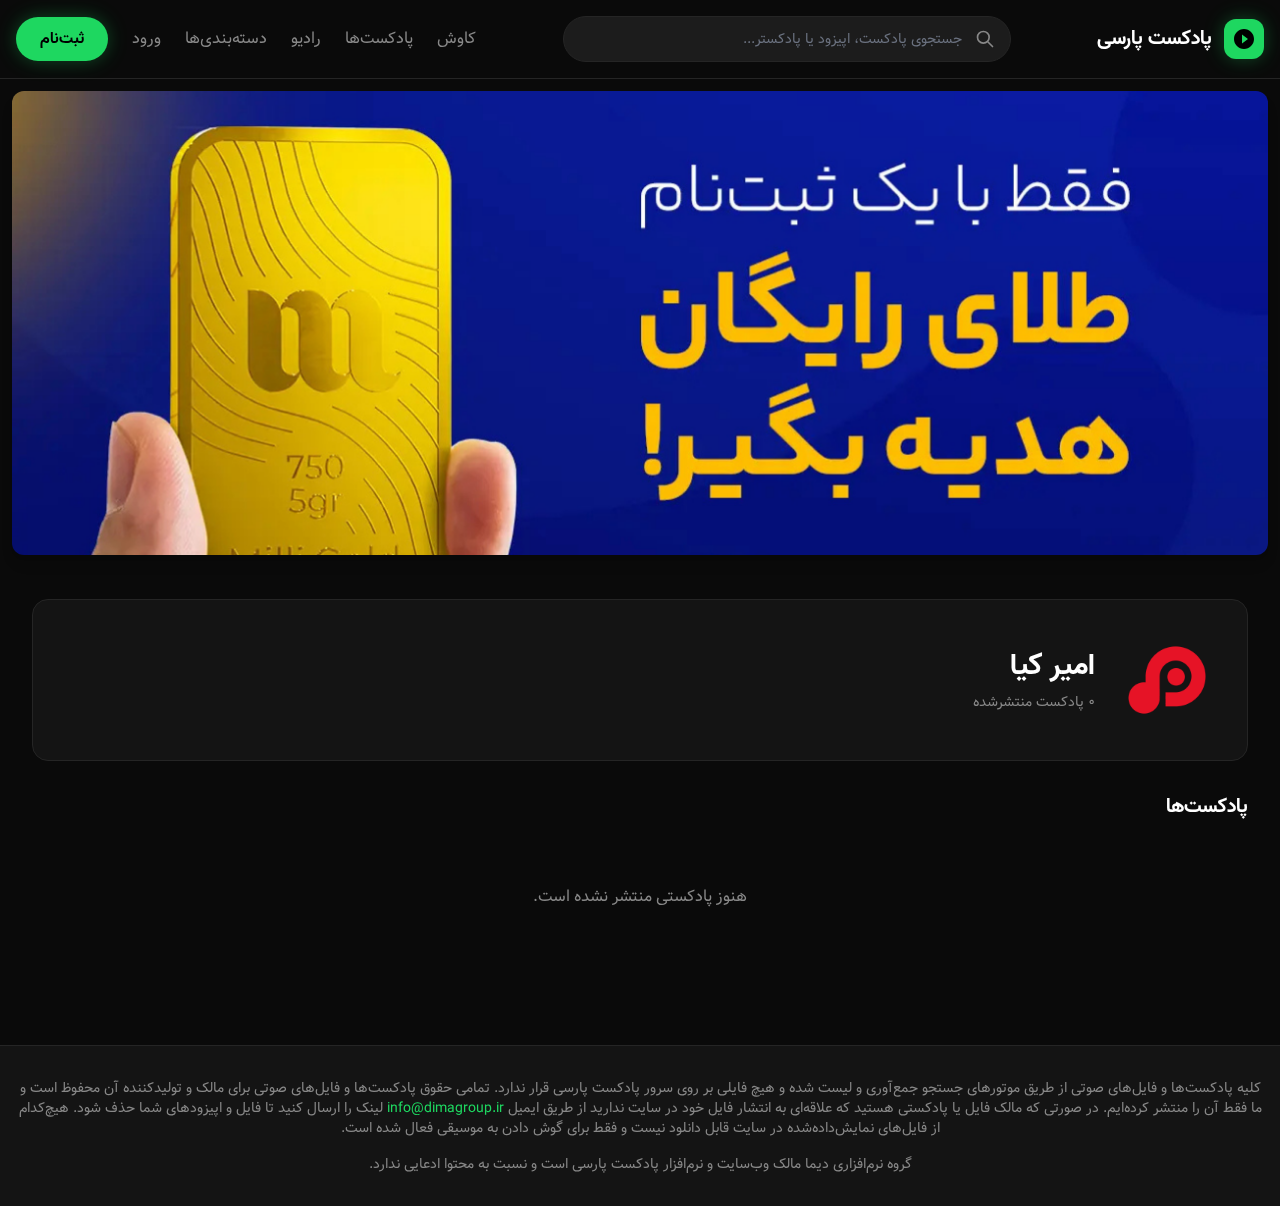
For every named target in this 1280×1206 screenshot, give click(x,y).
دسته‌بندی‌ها (226, 39)
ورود (146, 39)
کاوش (456, 39)
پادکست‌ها (379, 39)
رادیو (306, 39)
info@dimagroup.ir (445, 1108)
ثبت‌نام (62, 39)
